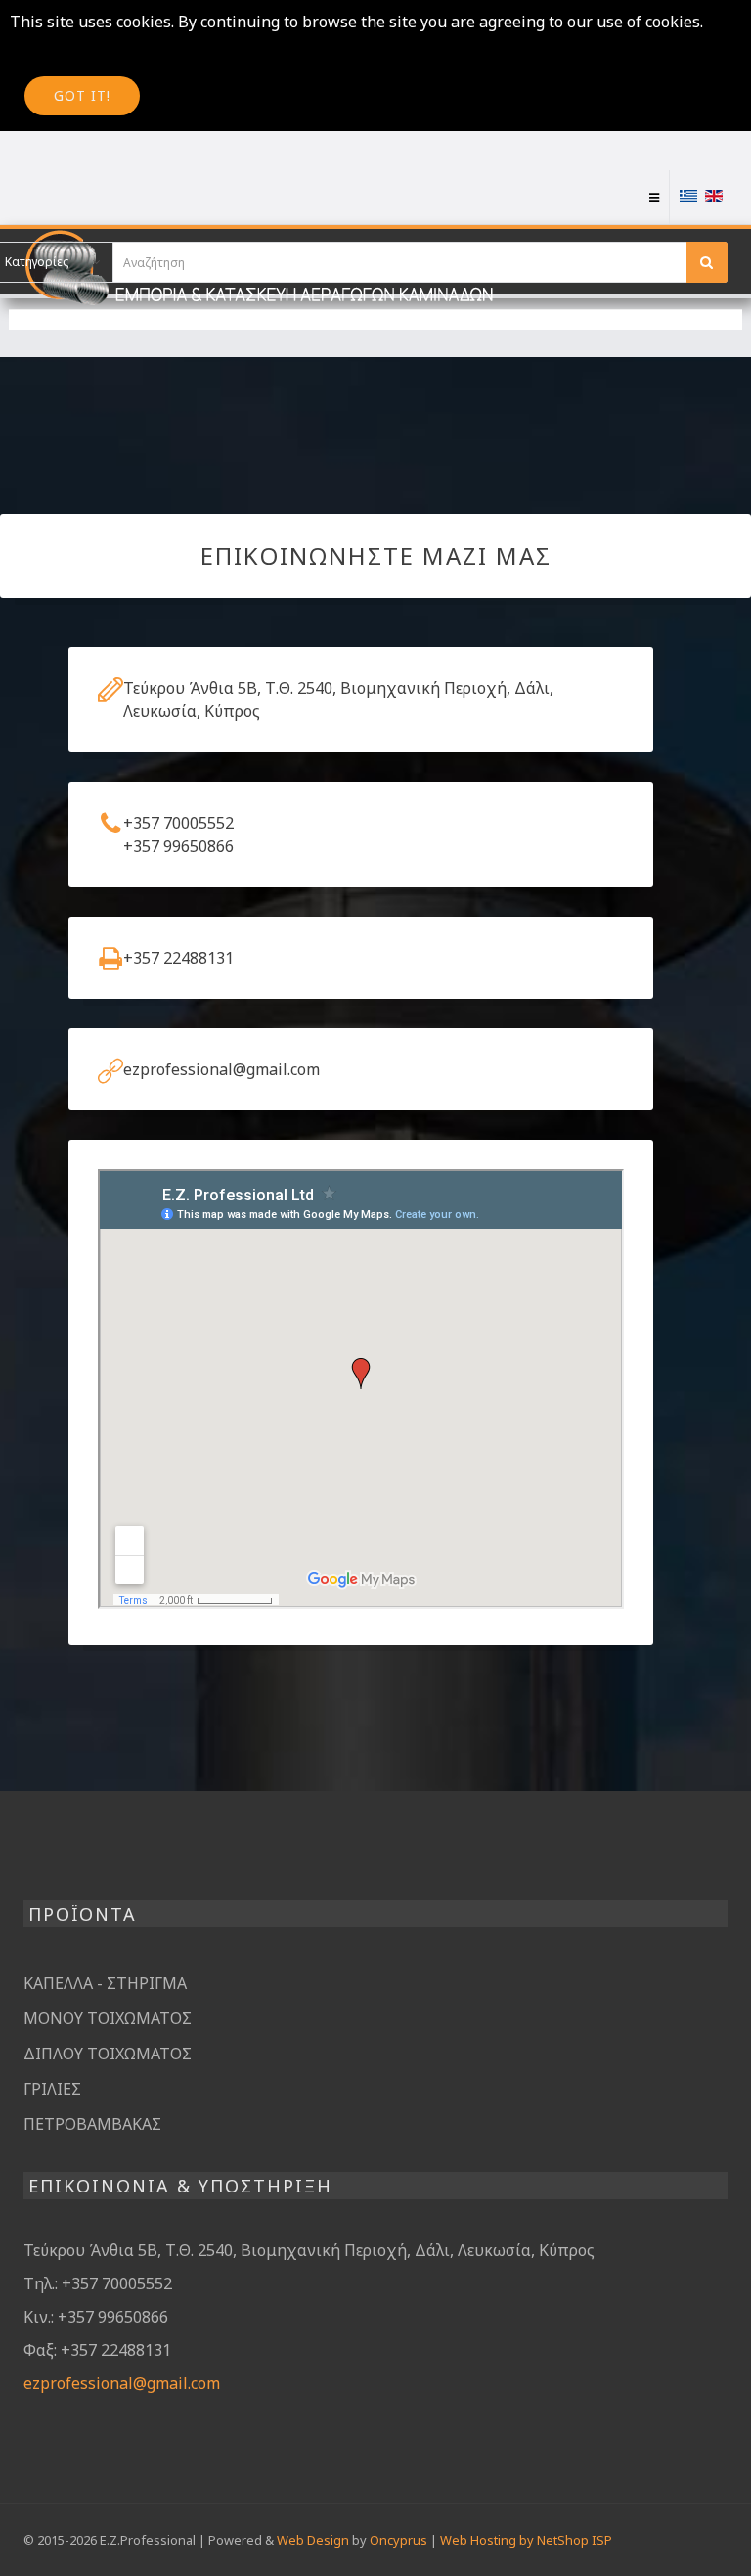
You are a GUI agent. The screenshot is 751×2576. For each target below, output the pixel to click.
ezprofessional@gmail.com (122, 2383)
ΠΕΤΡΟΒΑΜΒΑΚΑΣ (92, 2124)
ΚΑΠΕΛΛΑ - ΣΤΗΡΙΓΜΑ (105, 1983)
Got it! (82, 95)
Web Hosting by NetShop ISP (526, 2540)
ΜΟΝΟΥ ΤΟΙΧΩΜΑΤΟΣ (108, 2018)
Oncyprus (398, 2540)
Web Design (313, 2540)
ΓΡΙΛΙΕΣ (52, 2089)
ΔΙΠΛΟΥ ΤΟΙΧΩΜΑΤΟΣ (108, 2054)
